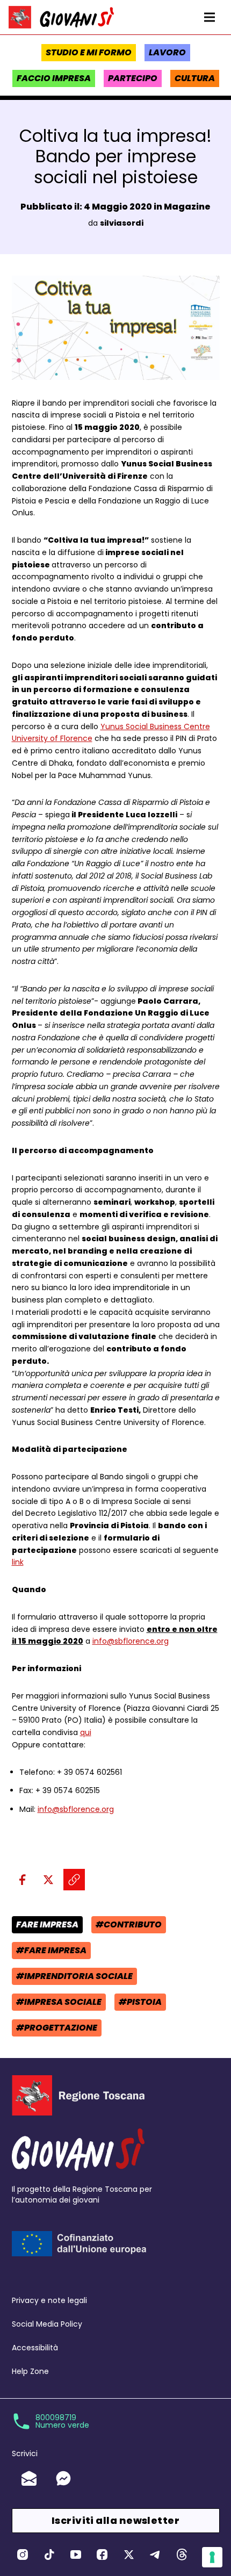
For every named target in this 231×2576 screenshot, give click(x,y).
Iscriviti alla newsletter (115, 2520)
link (18, 1562)
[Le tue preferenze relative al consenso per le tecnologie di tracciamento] (212, 2557)
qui (86, 1732)
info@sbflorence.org (131, 1641)
